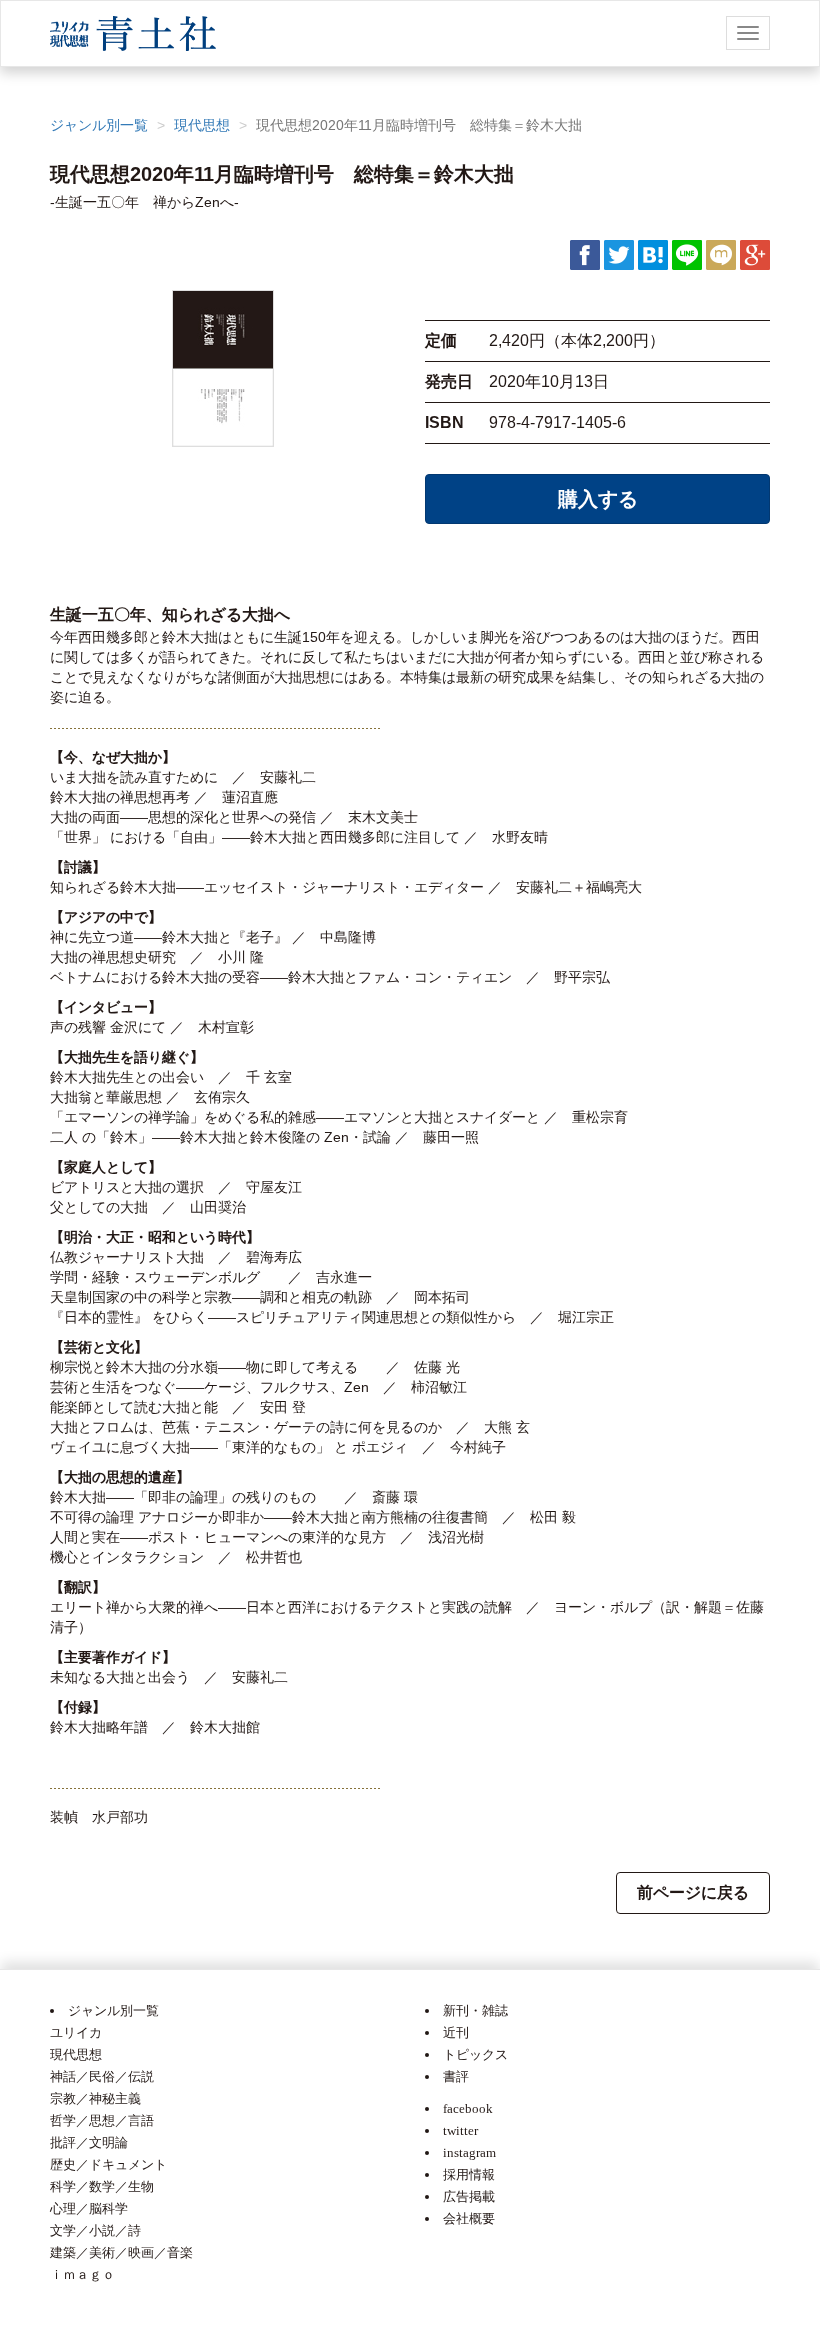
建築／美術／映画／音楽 (121, 2252)
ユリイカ (76, 2032)
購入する (598, 499)
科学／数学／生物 (102, 2186)
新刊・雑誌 (475, 2010)
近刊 (456, 2032)
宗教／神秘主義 (95, 2098)
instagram (469, 2152)
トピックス (475, 2054)
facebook (468, 2108)
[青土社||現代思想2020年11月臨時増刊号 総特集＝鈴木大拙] (653, 254)
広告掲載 (469, 2196)
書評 (456, 2076)
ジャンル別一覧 (99, 125)
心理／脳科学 (89, 2208)
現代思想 (202, 125)
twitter (460, 2130)
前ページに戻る (693, 1892)
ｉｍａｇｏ (82, 2274)
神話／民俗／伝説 (102, 2076)
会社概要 (469, 2218)
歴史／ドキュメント (108, 2164)
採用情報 (469, 2174)
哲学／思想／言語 (102, 2120)
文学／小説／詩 (95, 2230)
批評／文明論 (89, 2142)
